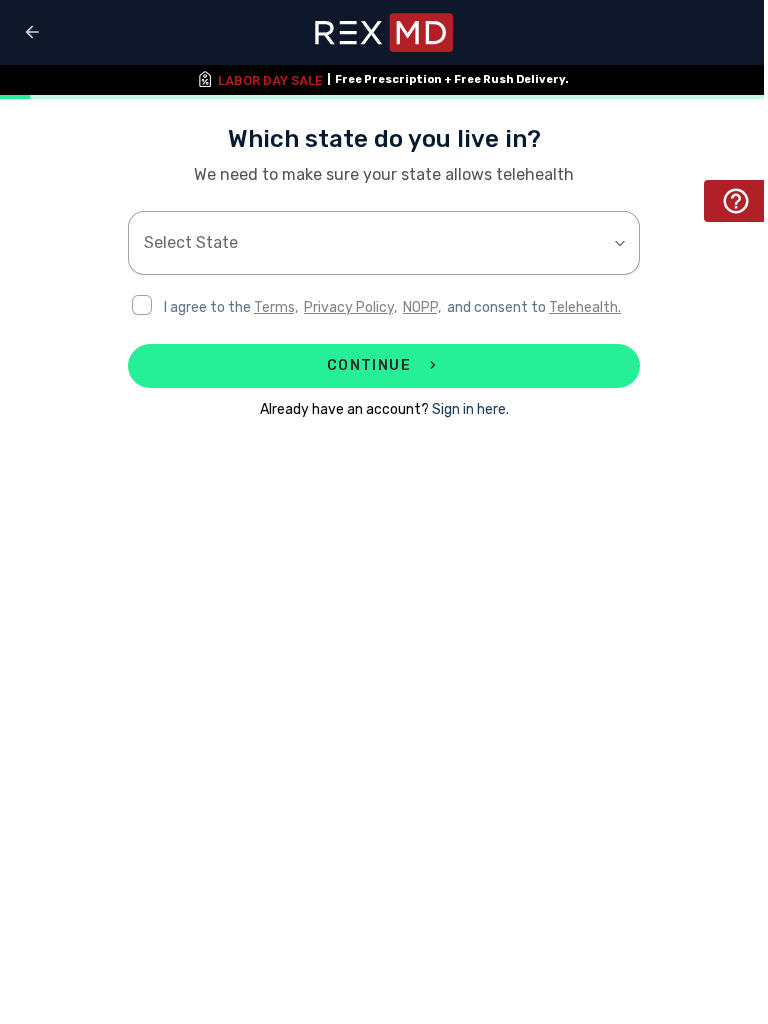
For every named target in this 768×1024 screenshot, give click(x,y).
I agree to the (209, 307)
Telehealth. (585, 307)
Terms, (276, 307)
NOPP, (422, 307)
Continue (369, 365)
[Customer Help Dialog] (736, 201)
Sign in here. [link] (470, 409)
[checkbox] (142, 305)
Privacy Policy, (350, 307)
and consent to (498, 307)
